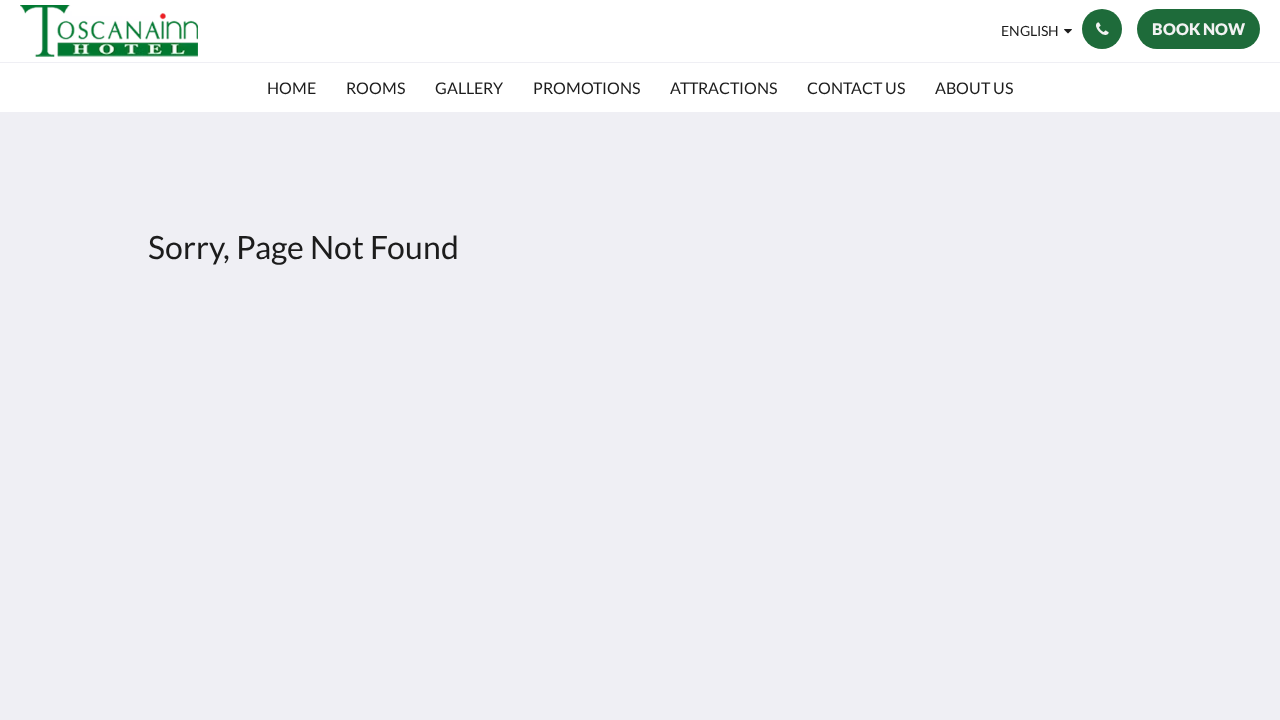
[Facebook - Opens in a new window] (1077, 380)
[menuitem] (291, 88)
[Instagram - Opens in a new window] (1132, 380)
